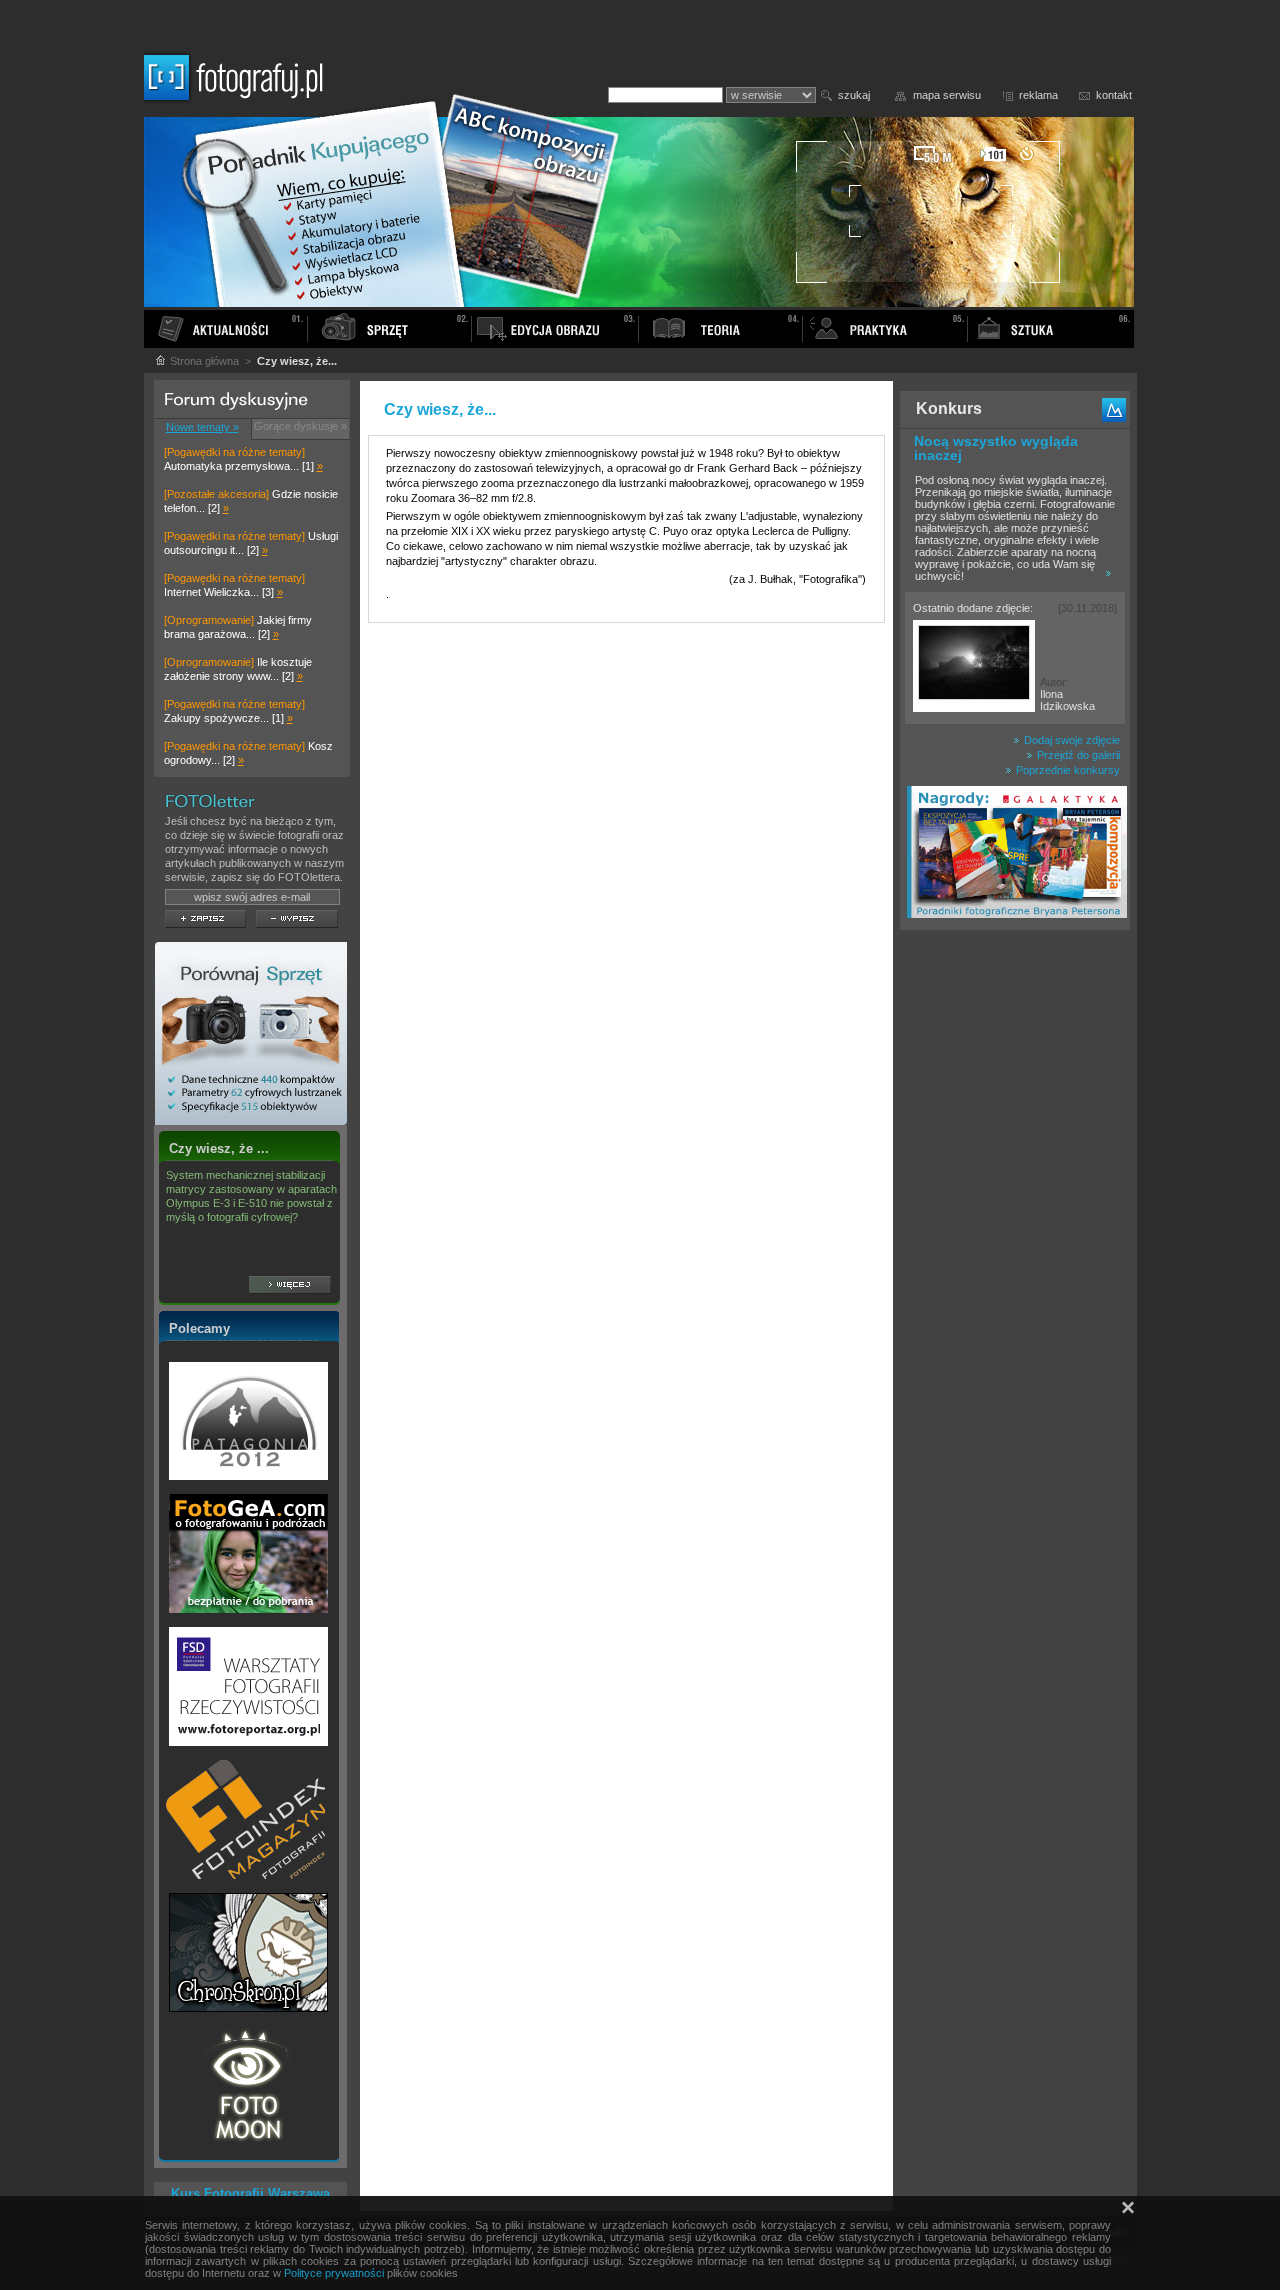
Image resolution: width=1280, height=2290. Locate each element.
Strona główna (203, 361)
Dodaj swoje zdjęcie (1070, 740)
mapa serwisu (947, 95)
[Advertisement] (1015, 1254)
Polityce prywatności (334, 2273)
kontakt (1114, 95)
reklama (1038, 95)
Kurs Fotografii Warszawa (250, 2193)
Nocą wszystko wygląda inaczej (996, 448)
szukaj (854, 95)
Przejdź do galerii (1077, 755)
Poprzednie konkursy (1066, 770)
